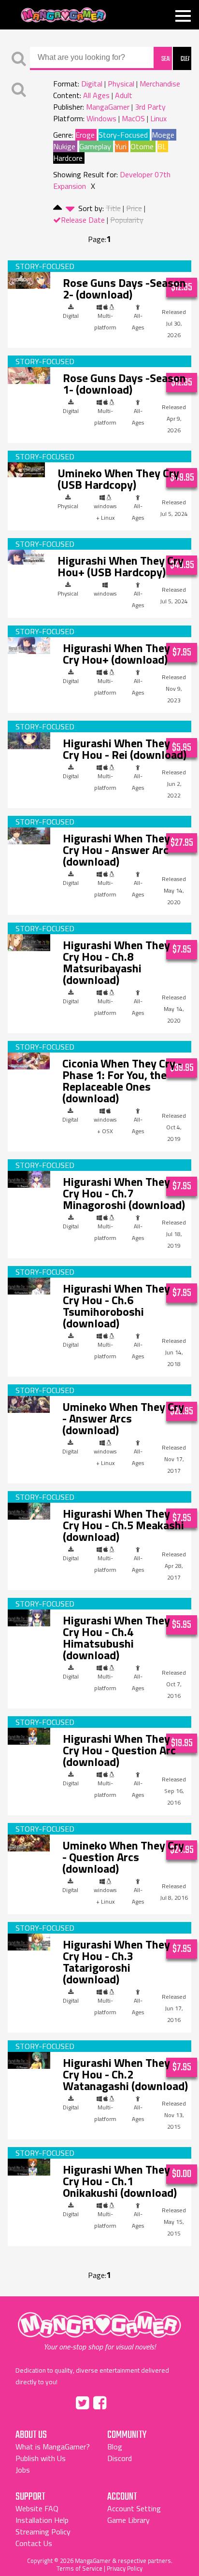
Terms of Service (79, 2568)
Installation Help (42, 2520)
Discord (120, 2458)
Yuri (121, 146)
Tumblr (120, 2401)
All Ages (96, 95)
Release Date (83, 220)
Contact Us (34, 2543)
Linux (158, 118)
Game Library (128, 2520)
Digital (92, 84)
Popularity (127, 220)
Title (113, 208)
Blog (115, 2447)
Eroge (85, 135)
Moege (163, 135)
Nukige (64, 146)
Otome (142, 146)
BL (162, 146)
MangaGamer (64, 15)
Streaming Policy (43, 2532)
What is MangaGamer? (53, 2447)
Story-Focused (123, 135)
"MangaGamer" (99, 2331)
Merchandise (160, 84)
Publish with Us (41, 2458)
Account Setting (134, 2508)
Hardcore (68, 158)
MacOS (133, 118)
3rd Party (150, 107)
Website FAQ (37, 2508)
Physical (121, 84)
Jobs (23, 2470)
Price (134, 208)
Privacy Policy (125, 2568)
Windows (101, 118)
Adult (124, 95)
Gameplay (95, 146)
